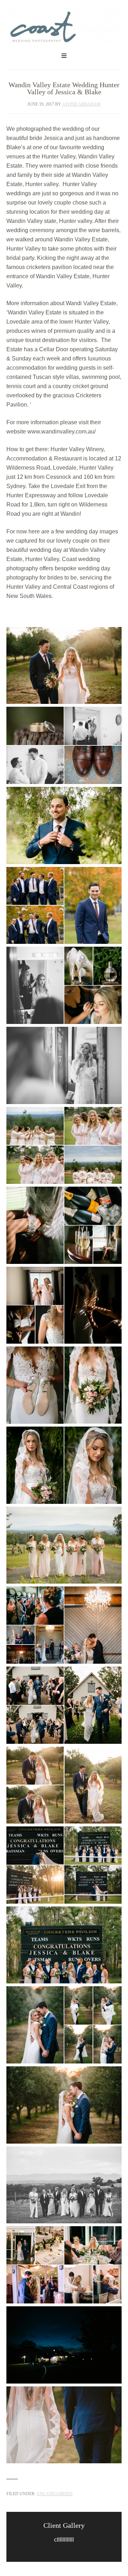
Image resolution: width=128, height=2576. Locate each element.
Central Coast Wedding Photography (64, 30)
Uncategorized (55, 2494)
